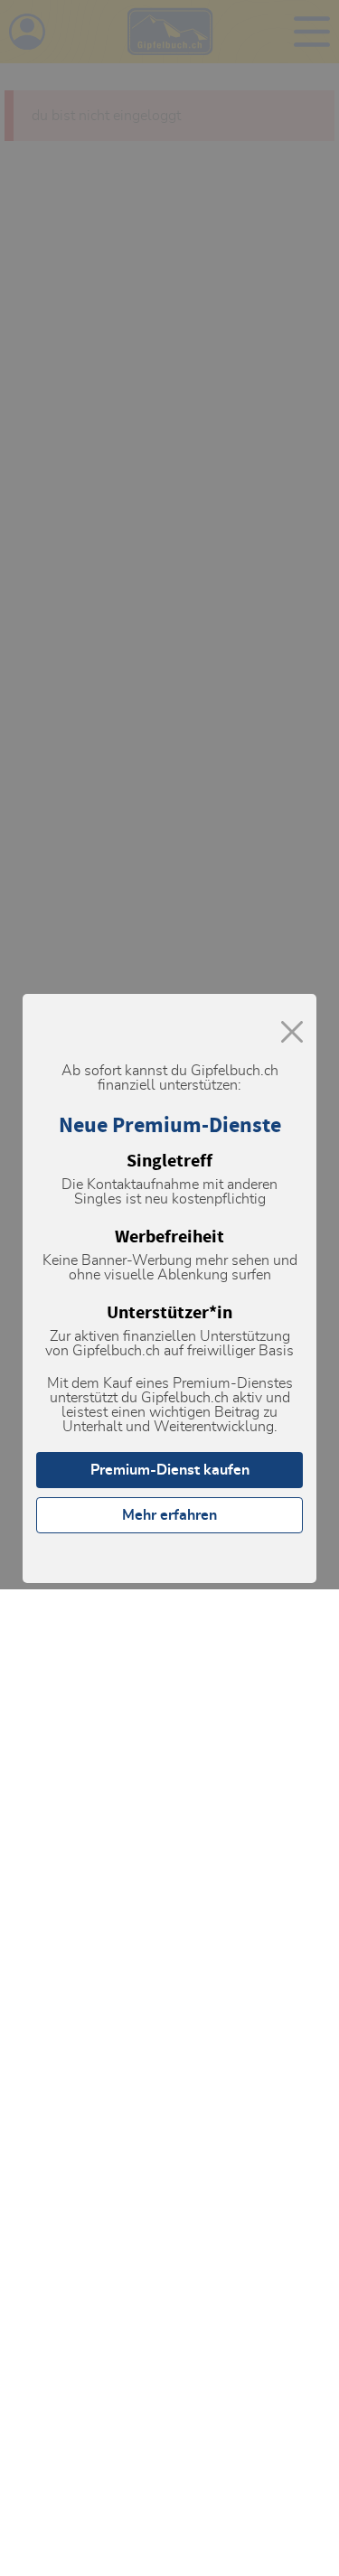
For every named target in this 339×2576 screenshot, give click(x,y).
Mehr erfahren (169, 1515)
